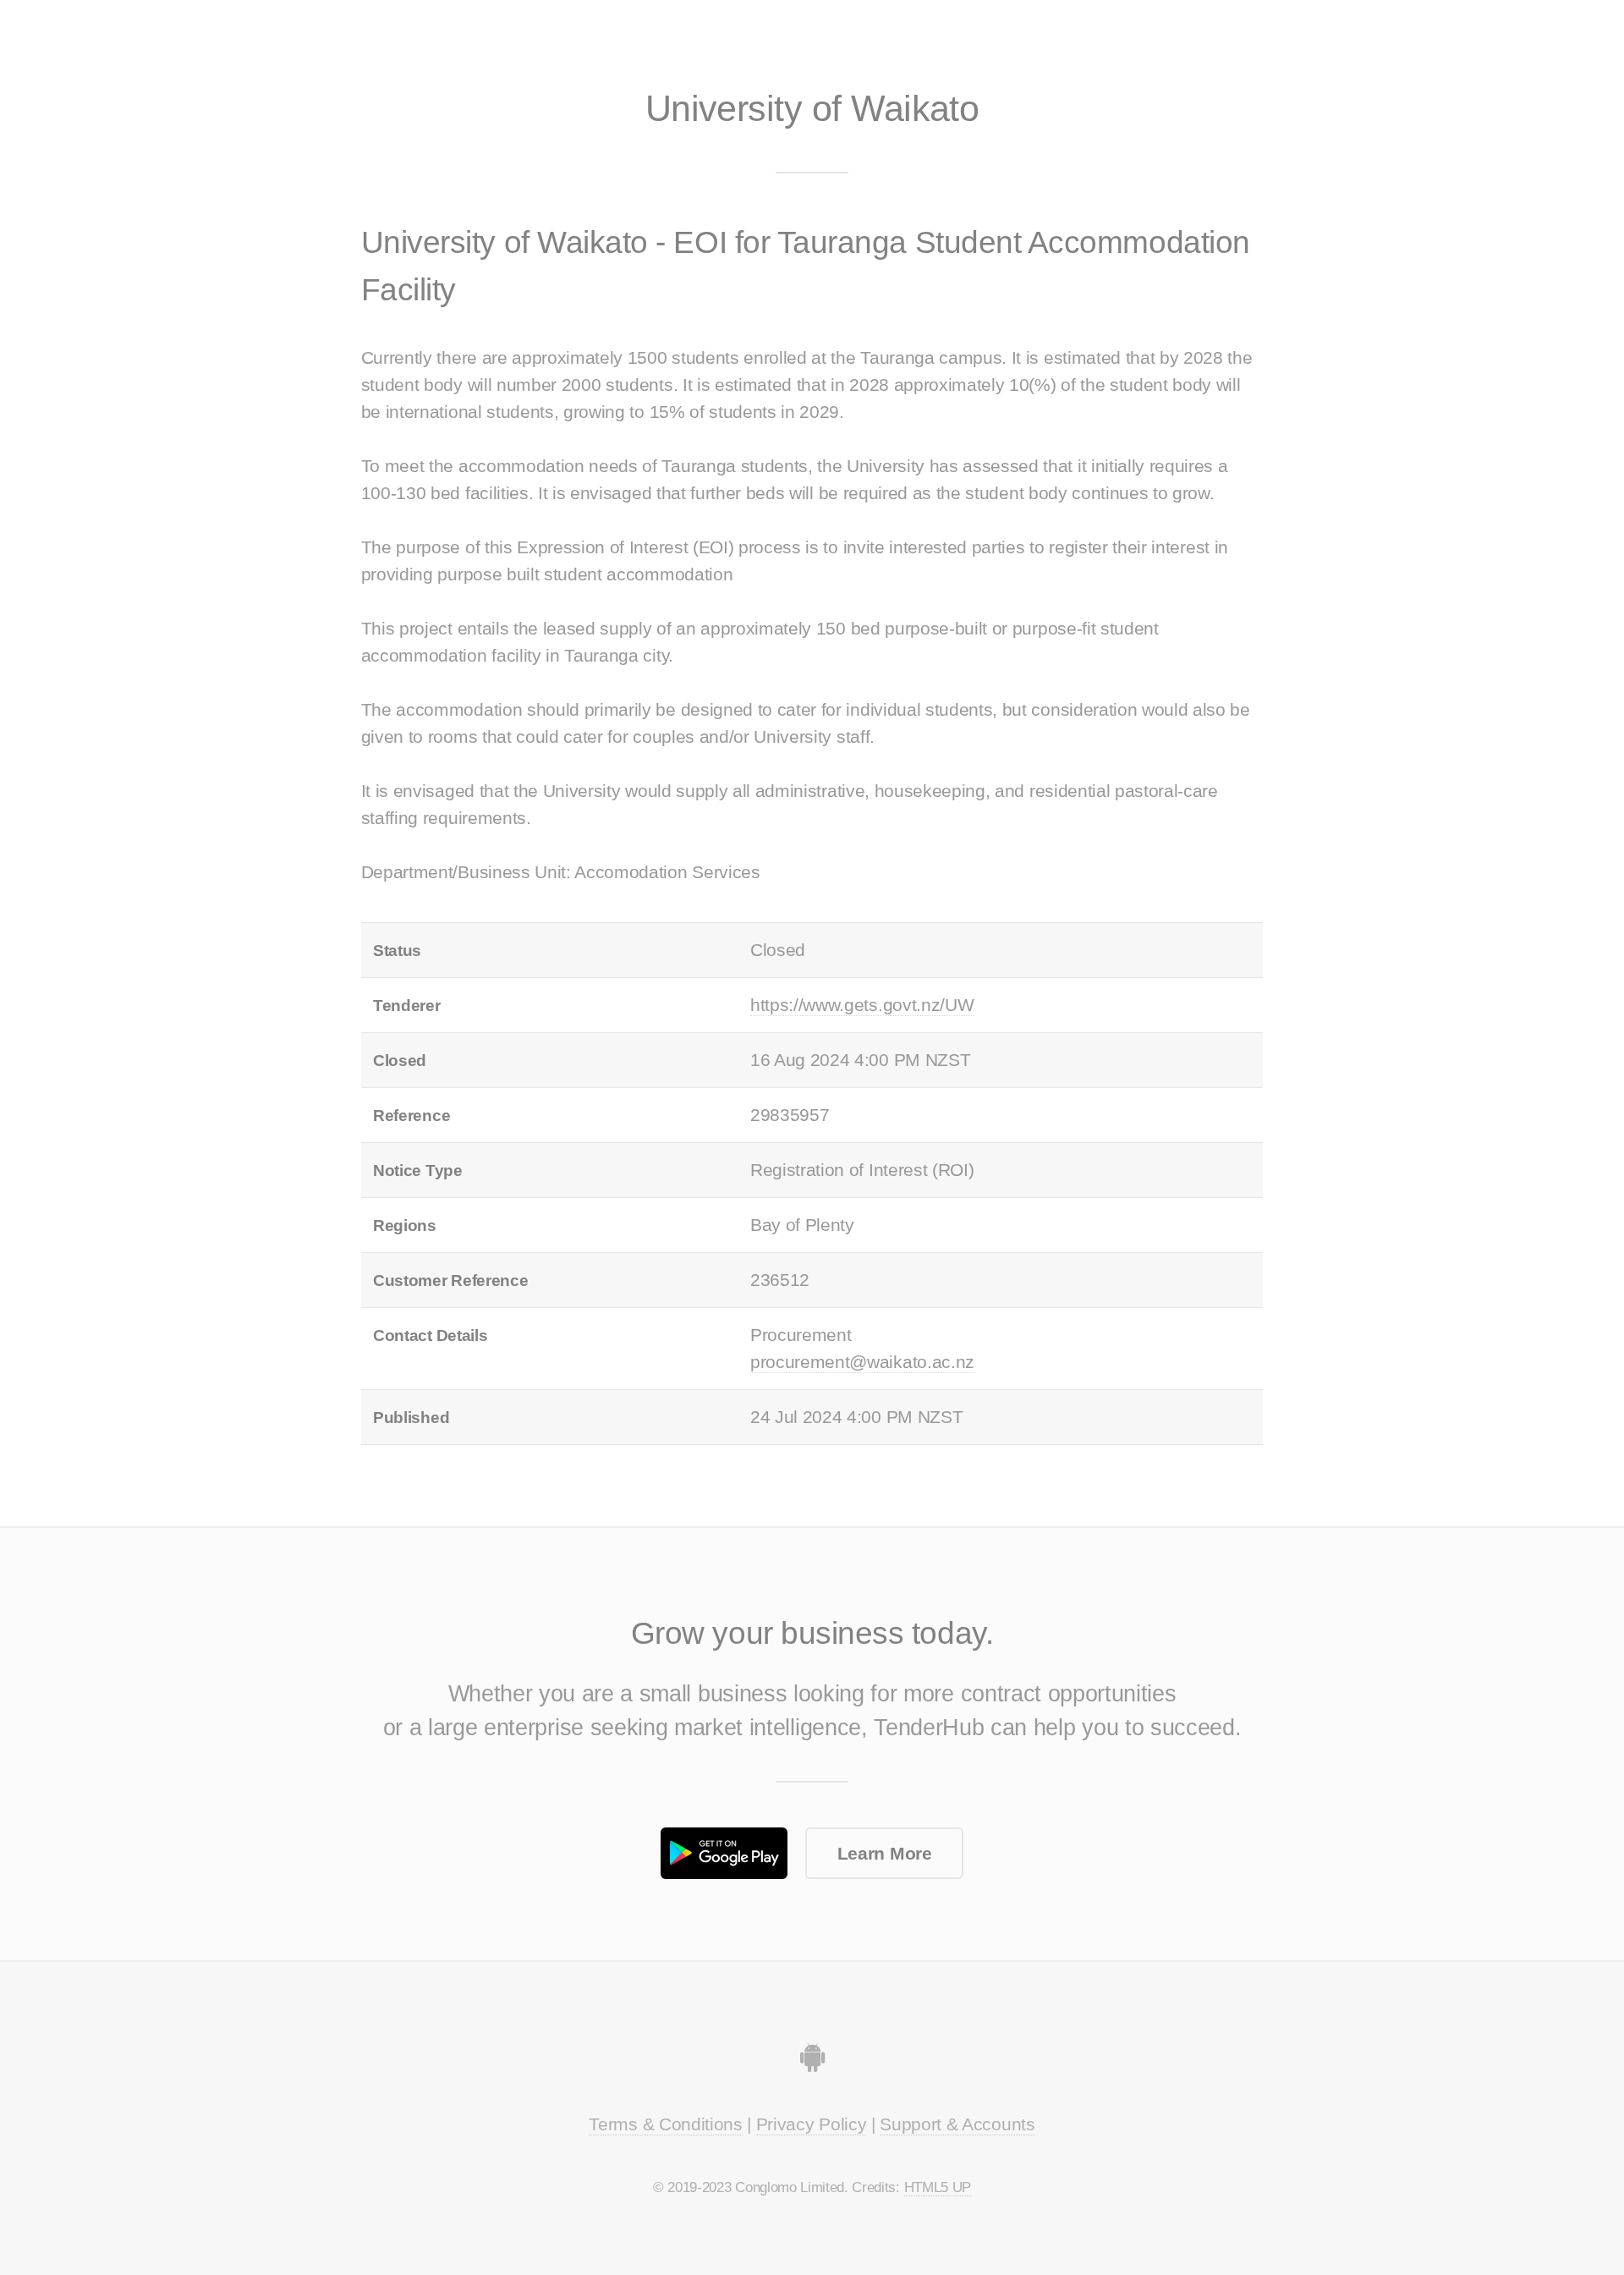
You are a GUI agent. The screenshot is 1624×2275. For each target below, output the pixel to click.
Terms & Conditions (665, 2124)
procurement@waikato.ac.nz (862, 1362)
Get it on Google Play (724, 1853)
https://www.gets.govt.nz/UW (862, 1005)
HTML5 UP (938, 2187)
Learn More (885, 1854)
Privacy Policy (812, 2124)
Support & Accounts (957, 2124)
